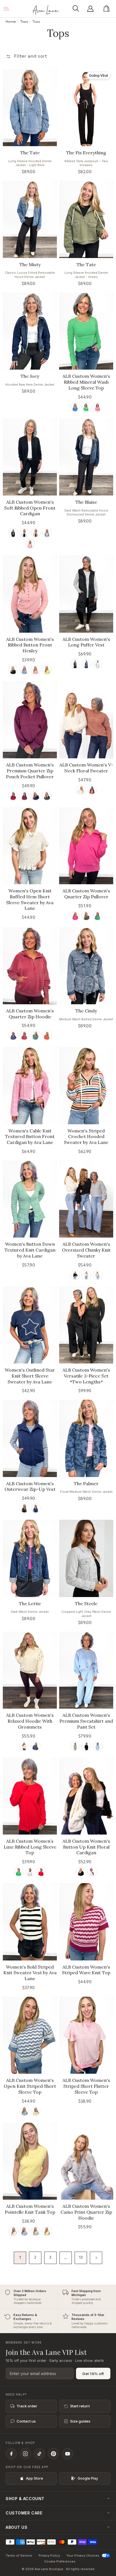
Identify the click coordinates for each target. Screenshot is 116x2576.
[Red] (92, 790)
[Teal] (36, 1036)
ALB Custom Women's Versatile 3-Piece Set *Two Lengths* (86, 1376)
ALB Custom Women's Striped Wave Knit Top (86, 1970)
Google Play (88, 2478)
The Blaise (86, 502)
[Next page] (96, 2258)
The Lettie (30, 1604)
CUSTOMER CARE (24, 2513)
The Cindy (86, 1011)
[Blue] (75, 407)
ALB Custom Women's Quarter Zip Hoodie (30, 1014)
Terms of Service (19, 2555)
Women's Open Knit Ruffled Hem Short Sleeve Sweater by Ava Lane (30, 899)
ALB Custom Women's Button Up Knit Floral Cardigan (86, 1847)
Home (11, 22)
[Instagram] (25, 2454)
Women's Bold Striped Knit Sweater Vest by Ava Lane (30, 1973)
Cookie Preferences (60, 2561)
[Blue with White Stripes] (24, 2111)
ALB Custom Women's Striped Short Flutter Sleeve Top (86, 2086)
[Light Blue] (98, 1746)
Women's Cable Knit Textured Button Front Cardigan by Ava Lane (30, 1137)
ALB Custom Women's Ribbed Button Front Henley (30, 645)
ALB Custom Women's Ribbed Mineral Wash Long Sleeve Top (86, 382)
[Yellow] (47, 670)
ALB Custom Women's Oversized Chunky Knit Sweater (86, 1250)
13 (81, 2258)
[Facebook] (11, 2454)
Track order (27, 2406)
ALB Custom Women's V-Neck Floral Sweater (86, 768)
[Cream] (81, 790)
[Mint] (36, 2231)
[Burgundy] (13, 796)
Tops (24, 22)
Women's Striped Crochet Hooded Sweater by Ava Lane (86, 1137)
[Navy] (86, 664)
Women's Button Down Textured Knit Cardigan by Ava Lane (30, 1250)
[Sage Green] (75, 1746)
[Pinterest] (53, 2454)
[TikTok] (39, 2454)
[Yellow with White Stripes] (36, 2111)
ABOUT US (16, 2527)
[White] (24, 533)
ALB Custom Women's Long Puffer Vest (86, 642)
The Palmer (86, 1483)
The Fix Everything (86, 153)
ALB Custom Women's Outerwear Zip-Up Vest (30, 1486)
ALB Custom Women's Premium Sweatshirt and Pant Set (86, 1721)
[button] (77, 9)
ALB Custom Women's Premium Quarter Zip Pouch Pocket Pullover (30, 771)
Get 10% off (93, 2374)
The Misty (30, 264)
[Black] (13, 533)
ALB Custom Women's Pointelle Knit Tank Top (30, 2209)
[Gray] (98, 1275)
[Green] (86, 407)
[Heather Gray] (30, 1872)
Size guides (80, 2421)
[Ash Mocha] (36, 533)
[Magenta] (24, 796)
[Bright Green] (19, 1872)
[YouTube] (68, 2454)
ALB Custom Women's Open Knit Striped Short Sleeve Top (30, 2086)
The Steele (86, 1604)
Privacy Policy (49, 2555)
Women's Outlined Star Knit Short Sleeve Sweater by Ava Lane (30, 1376)
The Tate (30, 153)
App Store (34, 2478)
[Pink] (98, 407)
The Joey (30, 376)
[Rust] (47, 1036)
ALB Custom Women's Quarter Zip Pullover (86, 894)
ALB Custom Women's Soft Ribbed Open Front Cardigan (30, 508)
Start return (80, 2406)
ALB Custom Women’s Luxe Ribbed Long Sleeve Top (30, 1847)
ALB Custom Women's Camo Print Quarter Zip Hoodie (86, 2212)
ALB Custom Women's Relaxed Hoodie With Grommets (30, 1721)
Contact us (26, 2421)
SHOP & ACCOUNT (25, 2499)
